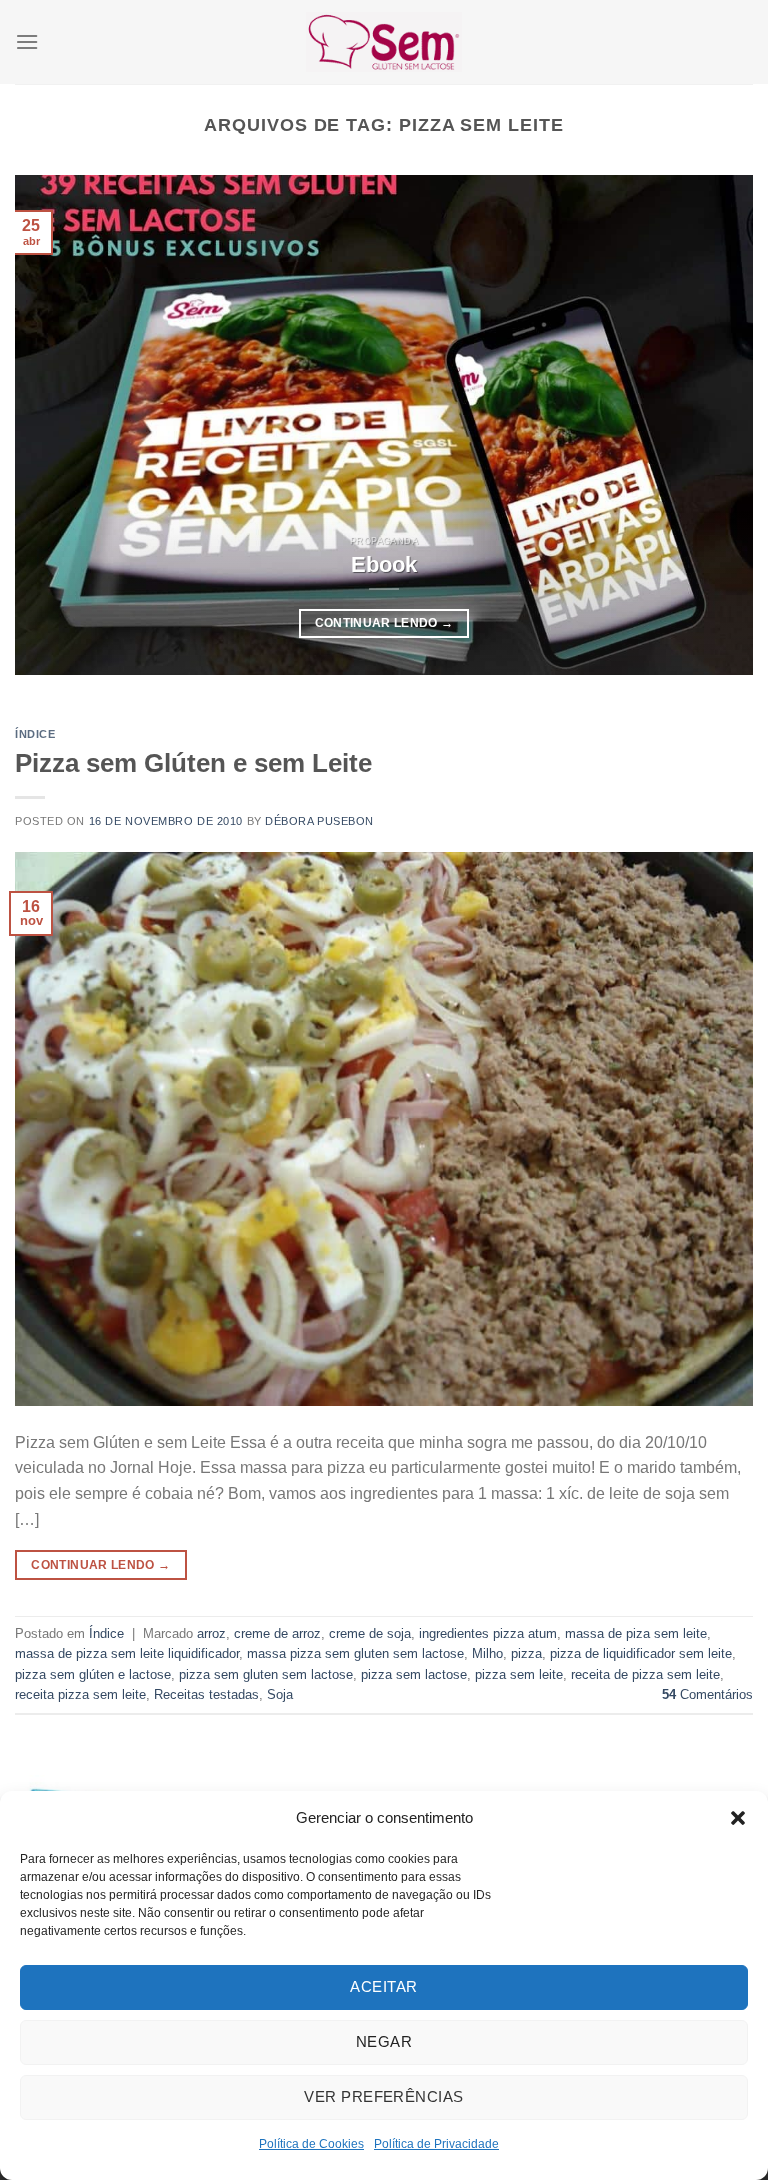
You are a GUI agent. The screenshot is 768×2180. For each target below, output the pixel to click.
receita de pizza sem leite (645, 1674)
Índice (35, 734)
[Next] (713, 425)
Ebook (384, 564)
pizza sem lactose (414, 1674)
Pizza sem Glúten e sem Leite (193, 763)
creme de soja (370, 1633)
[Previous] (55, 425)
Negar (384, 2041)
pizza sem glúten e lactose (93, 1674)
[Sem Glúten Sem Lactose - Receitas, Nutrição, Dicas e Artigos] (384, 41)
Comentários (707, 1694)
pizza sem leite (519, 1674)
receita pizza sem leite (80, 1694)
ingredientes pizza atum (488, 1633)
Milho (487, 1653)
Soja (280, 1694)
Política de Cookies (311, 2144)
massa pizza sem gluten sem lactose (355, 1653)
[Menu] (27, 41)
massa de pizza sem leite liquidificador (127, 1653)
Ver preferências (383, 2096)
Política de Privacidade (436, 2144)
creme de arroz (277, 1633)
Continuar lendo (384, 623)
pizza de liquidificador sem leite (641, 1653)
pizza (526, 1653)
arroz (211, 1633)
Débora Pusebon (319, 821)
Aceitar (383, 1986)
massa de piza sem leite (636, 1633)
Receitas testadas (206, 1694)
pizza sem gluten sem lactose (266, 1674)
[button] (738, 1818)
